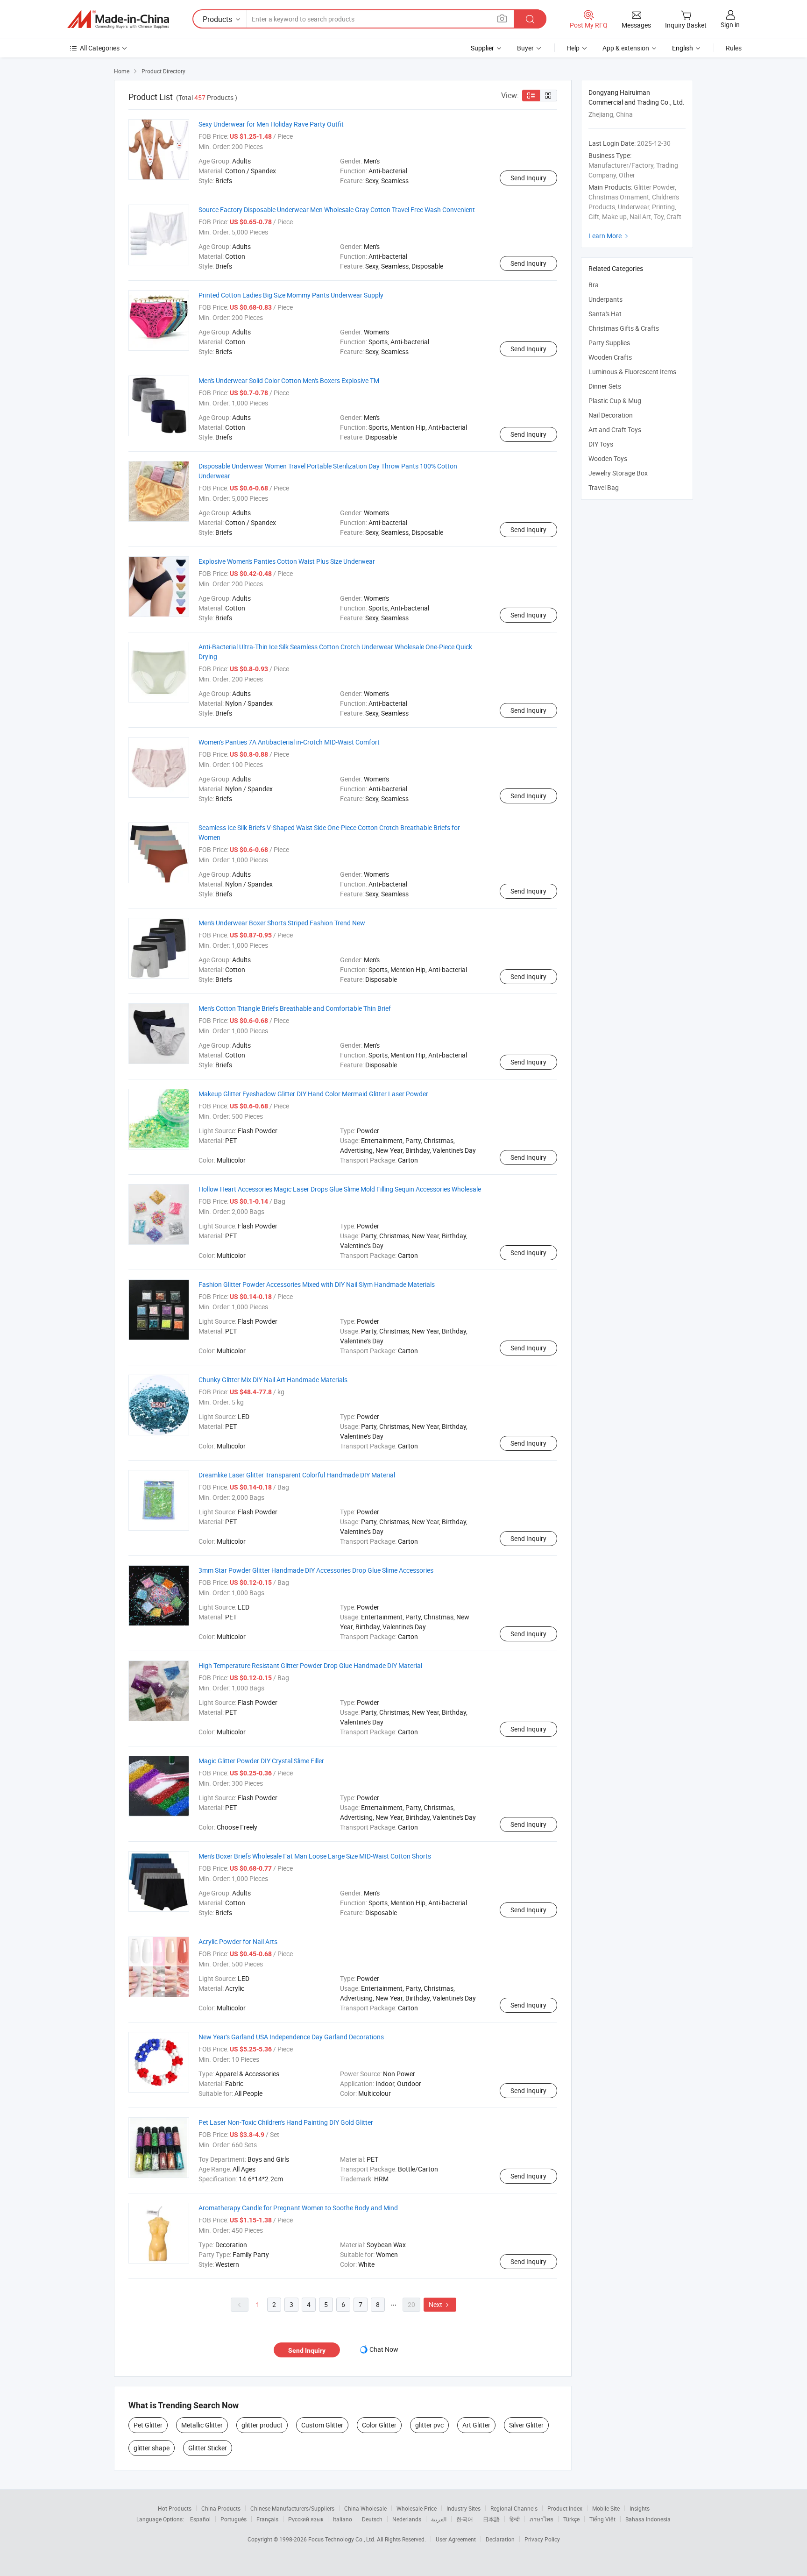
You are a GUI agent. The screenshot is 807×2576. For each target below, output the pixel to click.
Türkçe (571, 2519)
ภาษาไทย (542, 2519)
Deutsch (372, 2519)
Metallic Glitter (202, 2425)
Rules (734, 48)
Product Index (565, 2508)
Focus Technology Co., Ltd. (343, 2539)
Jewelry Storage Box (618, 473)
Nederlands (407, 2519)
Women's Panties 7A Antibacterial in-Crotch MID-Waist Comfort (289, 742)
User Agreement (456, 2539)
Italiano (343, 2519)
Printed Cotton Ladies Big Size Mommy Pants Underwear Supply (291, 295)
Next (440, 2304)
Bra (594, 285)
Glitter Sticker (208, 2448)
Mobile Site (606, 2508)
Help (573, 48)
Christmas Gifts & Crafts (624, 328)
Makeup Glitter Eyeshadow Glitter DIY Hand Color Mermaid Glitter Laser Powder (313, 1094)
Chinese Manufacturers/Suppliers (292, 2508)
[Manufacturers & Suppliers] (118, 19)
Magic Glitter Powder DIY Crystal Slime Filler (261, 1761)
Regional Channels (514, 2508)
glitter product (262, 2425)
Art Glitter (476, 2425)
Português (234, 2519)
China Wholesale (365, 2508)
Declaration (500, 2539)
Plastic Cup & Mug (615, 401)
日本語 (491, 2519)
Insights (640, 2508)
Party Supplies (609, 343)
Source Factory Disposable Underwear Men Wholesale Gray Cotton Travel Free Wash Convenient (337, 209)
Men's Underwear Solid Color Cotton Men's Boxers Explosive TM (289, 380)
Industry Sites (464, 2508)
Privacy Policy (542, 2539)
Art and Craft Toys (615, 429)
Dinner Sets (605, 386)
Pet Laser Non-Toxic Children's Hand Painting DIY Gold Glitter (286, 2122)
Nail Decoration (611, 415)
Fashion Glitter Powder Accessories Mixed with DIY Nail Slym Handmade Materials (317, 1284)
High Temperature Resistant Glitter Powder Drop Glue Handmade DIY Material (310, 1665)
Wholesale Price (417, 2508)
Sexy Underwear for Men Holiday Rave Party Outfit (271, 124)
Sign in (730, 25)
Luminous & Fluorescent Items (632, 372)
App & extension (626, 48)
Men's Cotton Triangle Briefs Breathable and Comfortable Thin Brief (295, 1008)
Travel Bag (604, 487)
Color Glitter (379, 2425)
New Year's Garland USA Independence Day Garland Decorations (291, 2037)
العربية (439, 2519)
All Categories (100, 48)
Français (267, 2519)
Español (200, 2519)
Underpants (605, 299)
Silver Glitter (526, 2425)
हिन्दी (515, 2519)
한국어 (465, 2519)
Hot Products (175, 2508)
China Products (221, 2508)
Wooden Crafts (610, 357)
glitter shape (152, 2448)
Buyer (525, 48)
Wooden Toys (608, 458)
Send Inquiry (528, 178)
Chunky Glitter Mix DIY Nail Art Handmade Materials (273, 1380)
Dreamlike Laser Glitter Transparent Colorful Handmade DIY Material (297, 1475)
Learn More (609, 236)
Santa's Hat (605, 314)
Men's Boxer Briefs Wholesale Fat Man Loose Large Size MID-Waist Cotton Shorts (315, 1856)
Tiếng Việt (602, 2519)
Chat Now (384, 2349)
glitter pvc (429, 2425)
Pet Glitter (148, 2425)
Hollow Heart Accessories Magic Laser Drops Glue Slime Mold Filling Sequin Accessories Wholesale (340, 1189)
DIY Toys (601, 444)
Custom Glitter (322, 2425)
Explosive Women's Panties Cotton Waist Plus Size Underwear (287, 561)
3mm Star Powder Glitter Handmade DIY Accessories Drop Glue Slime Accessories (316, 1570)
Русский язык (306, 2519)
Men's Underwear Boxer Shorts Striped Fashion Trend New (282, 923)
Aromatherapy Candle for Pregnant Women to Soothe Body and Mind (298, 2208)
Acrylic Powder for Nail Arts (238, 1941)
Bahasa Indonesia (648, 2519)
